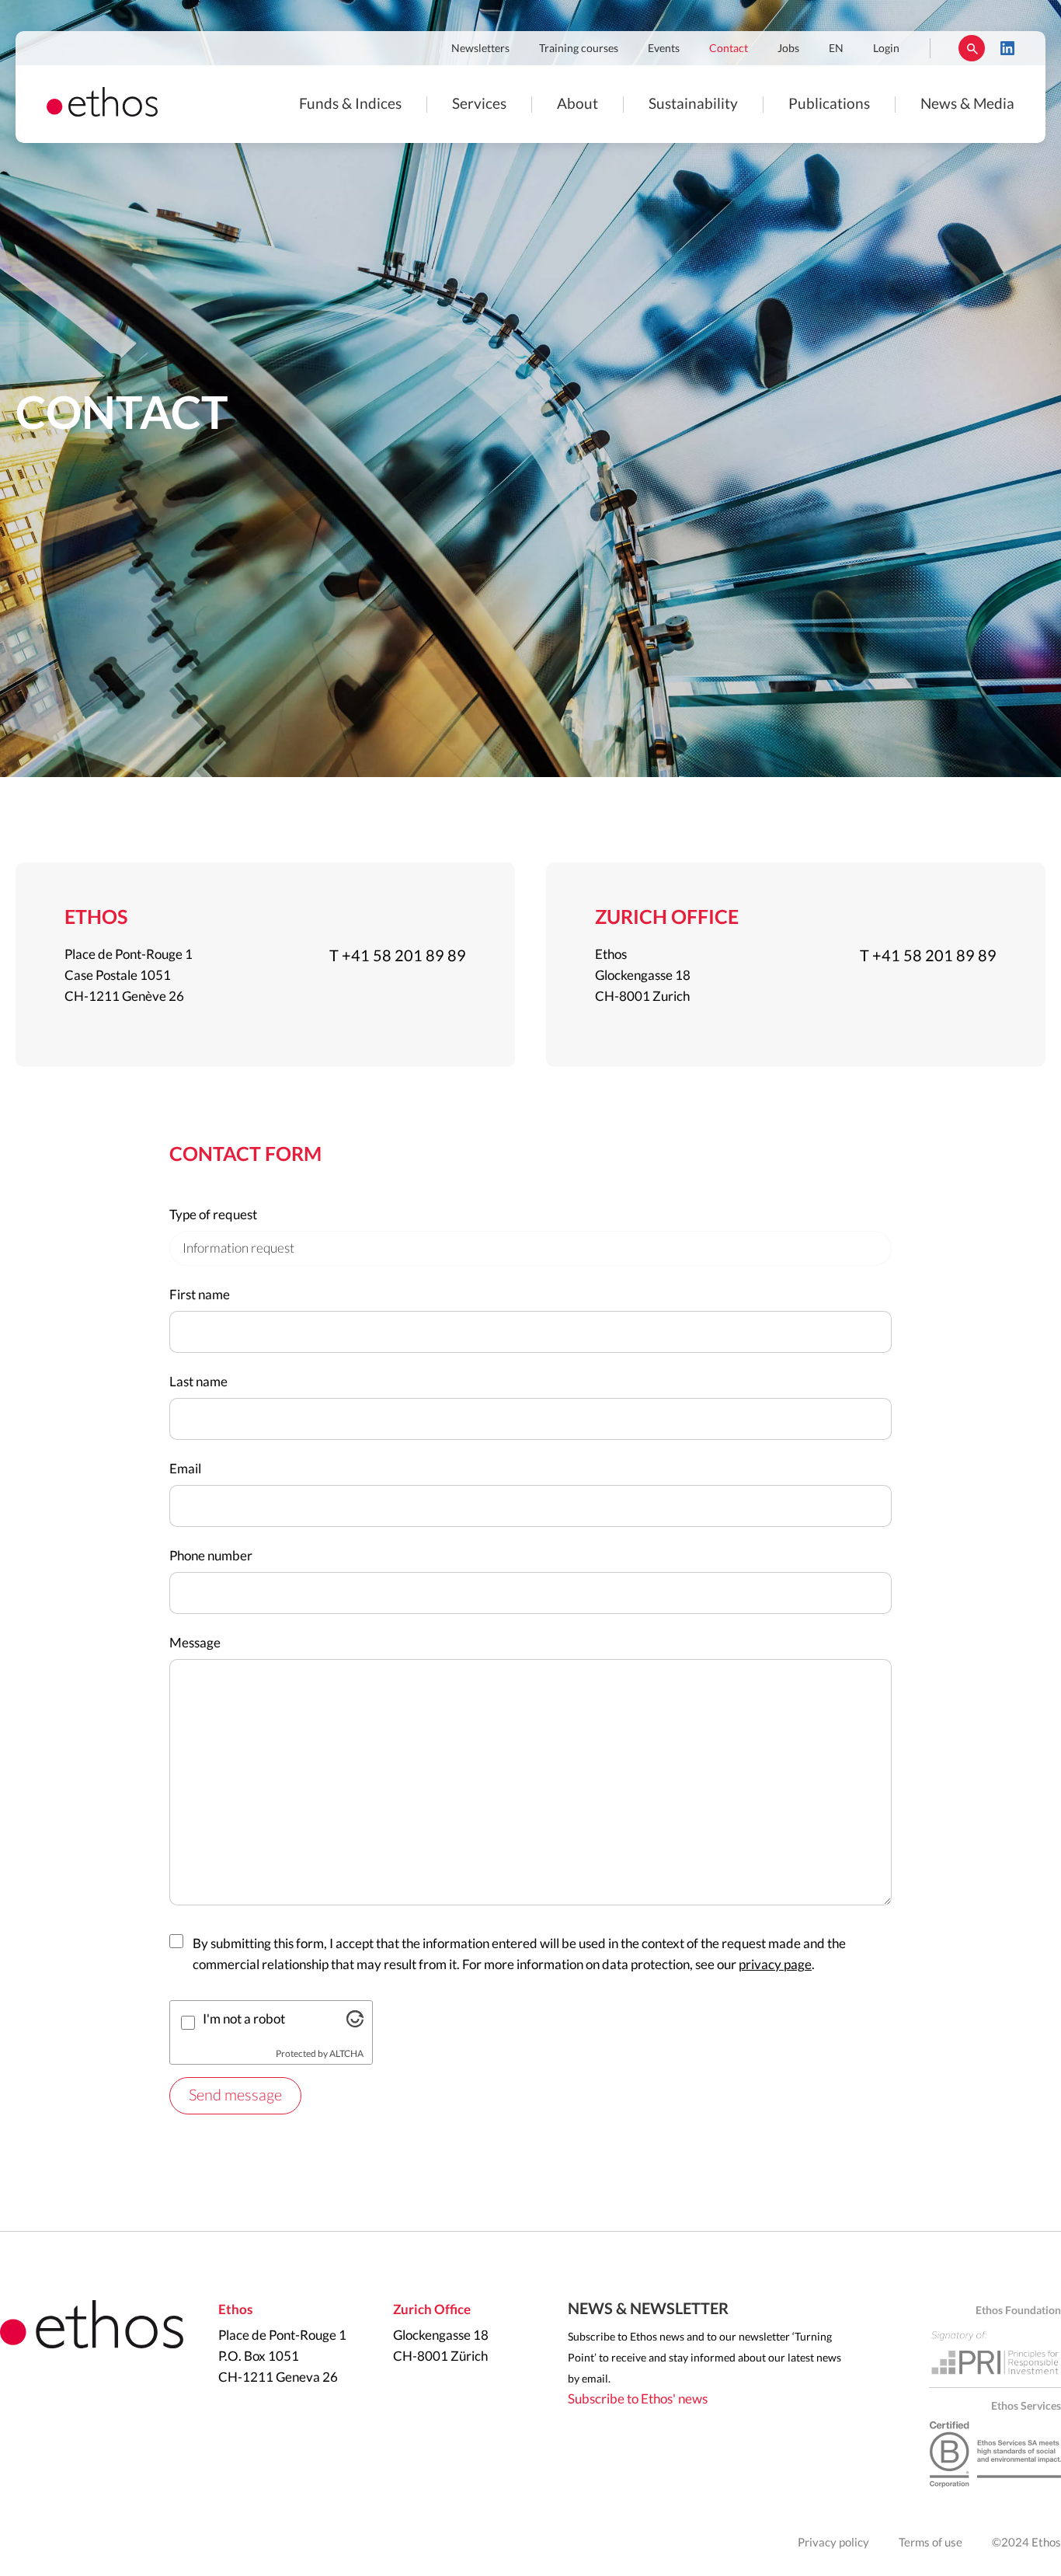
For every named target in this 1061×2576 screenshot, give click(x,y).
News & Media (967, 105)
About (577, 105)
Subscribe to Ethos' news (638, 2399)
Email (185, 1469)
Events (664, 49)
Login (886, 49)
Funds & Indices (350, 105)
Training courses (579, 49)
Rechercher (972, 48)
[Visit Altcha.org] (355, 2023)
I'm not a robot (244, 2019)
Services (479, 105)
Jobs (788, 49)
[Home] (102, 112)
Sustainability (693, 105)
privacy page (775, 1965)
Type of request (213, 1215)
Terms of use (931, 2543)
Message (195, 1643)
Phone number (211, 1556)
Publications (829, 105)
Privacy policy (833, 2543)
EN (836, 49)
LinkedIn (1007, 48)
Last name (198, 1382)
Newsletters (480, 49)
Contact (729, 49)
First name (200, 1295)
